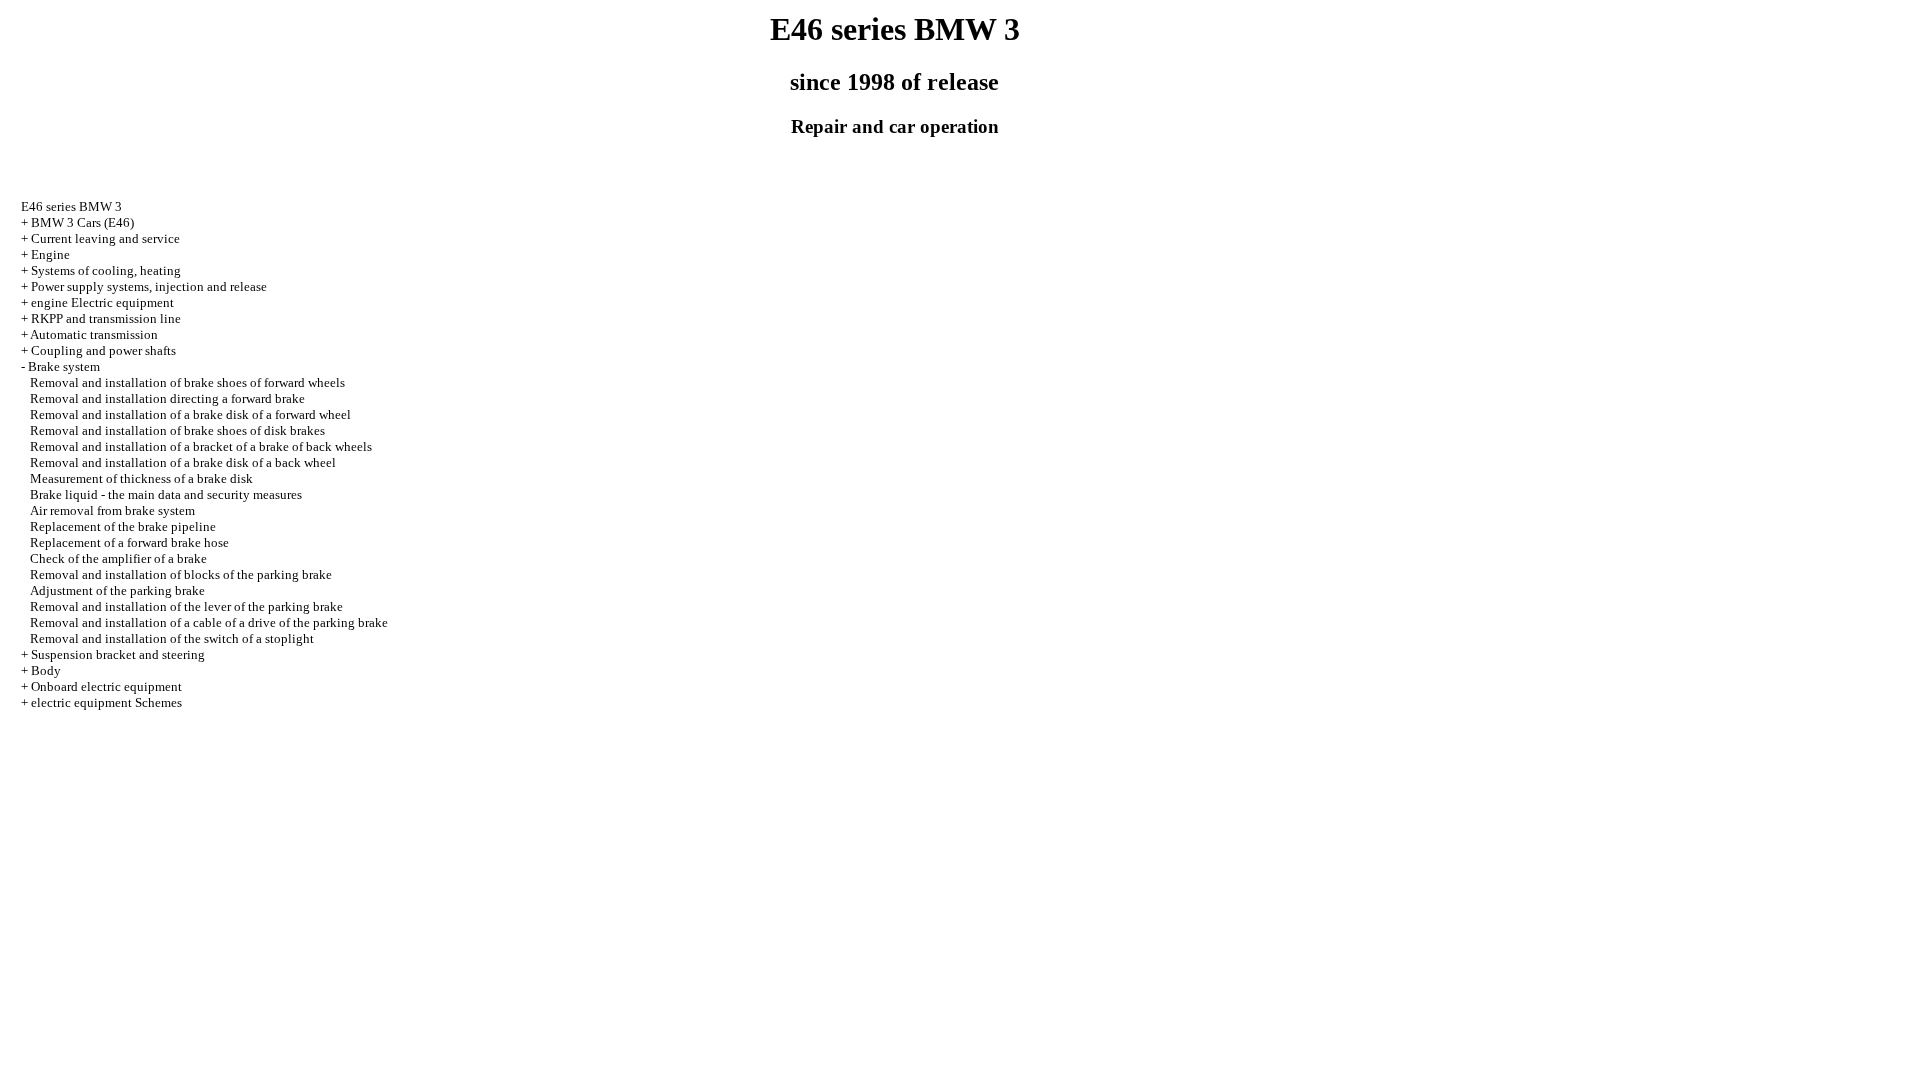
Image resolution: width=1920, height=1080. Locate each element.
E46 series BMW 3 (71, 206)
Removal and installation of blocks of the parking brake (181, 574)
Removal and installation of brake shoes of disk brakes (177, 430)
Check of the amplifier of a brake (118, 558)
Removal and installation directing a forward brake (167, 398)
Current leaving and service (105, 238)
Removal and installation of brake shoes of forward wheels (187, 382)
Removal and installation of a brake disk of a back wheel (183, 462)
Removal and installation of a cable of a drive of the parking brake (209, 622)
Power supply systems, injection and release (149, 286)
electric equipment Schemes (106, 702)
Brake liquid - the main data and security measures (166, 494)
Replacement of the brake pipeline (123, 526)
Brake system (64, 366)
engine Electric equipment (102, 302)
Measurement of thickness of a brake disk (141, 478)
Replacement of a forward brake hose (129, 542)
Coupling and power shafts (103, 350)
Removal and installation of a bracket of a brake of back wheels (201, 446)
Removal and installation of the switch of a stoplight (172, 638)
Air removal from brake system (112, 510)
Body (46, 670)
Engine (50, 254)
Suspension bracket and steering (118, 654)
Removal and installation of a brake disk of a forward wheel (190, 414)
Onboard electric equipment (106, 686)
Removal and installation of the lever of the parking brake (186, 606)
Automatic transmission (94, 334)
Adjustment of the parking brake (117, 590)
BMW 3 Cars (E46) (82, 222)
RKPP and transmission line (106, 318)
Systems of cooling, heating (106, 270)
